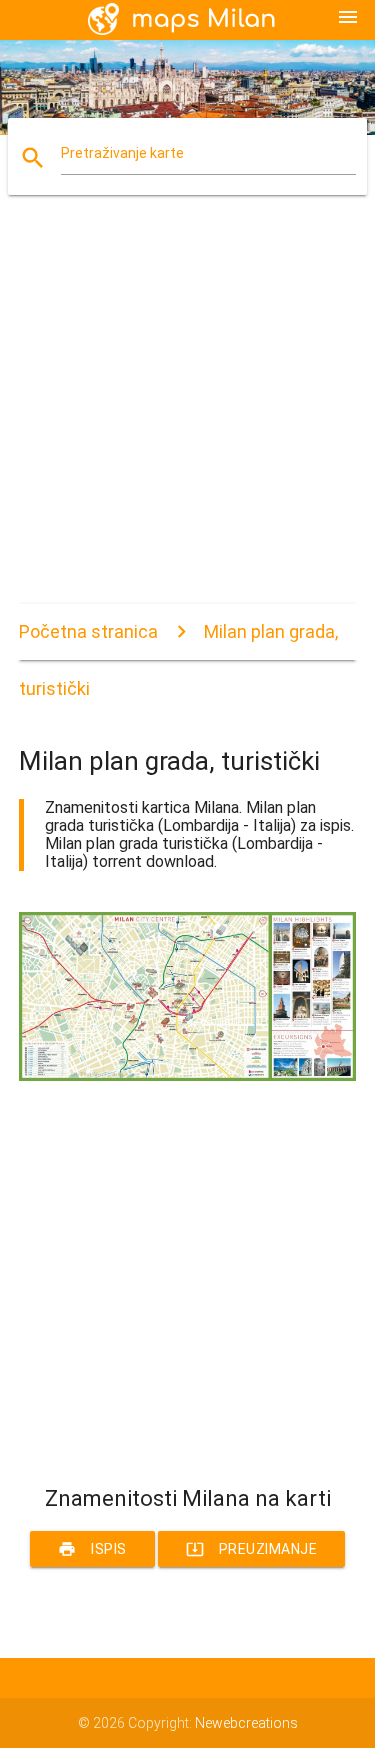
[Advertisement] (187, 416)
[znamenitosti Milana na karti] (188, 1076)
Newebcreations (246, 1723)
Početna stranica (88, 631)
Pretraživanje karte (122, 153)
